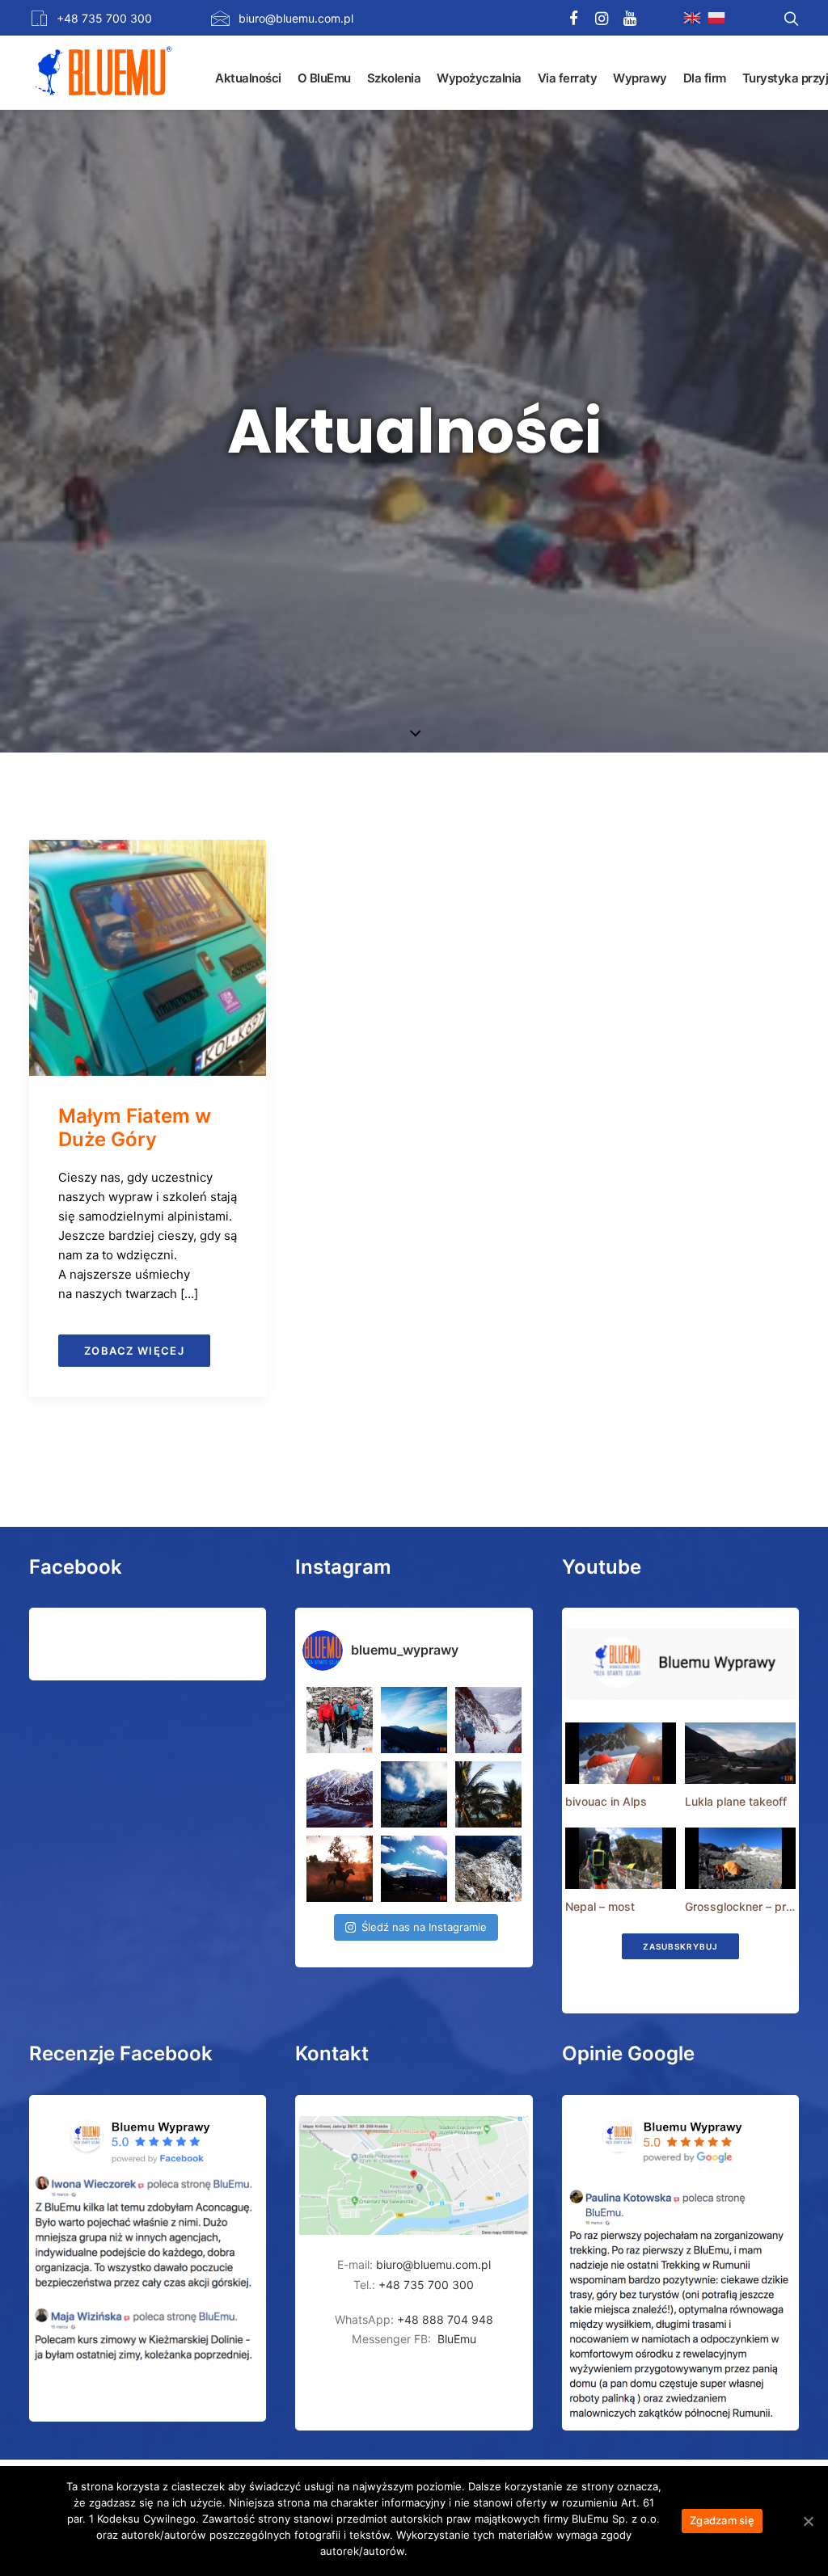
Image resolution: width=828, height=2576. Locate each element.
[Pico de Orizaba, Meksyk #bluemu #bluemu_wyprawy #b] (414, 1869)
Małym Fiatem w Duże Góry (135, 1128)
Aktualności (248, 78)
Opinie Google (628, 2053)
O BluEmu (324, 78)
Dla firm (705, 78)
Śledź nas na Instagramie (424, 1927)
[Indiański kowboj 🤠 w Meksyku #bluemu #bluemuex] (340, 1869)
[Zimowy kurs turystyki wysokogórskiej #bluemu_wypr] (488, 1720)
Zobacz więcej (134, 1351)
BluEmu (457, 2339)
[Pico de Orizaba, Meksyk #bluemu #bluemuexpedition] (414, 1794)
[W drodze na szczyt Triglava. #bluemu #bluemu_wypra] (488, 1869)
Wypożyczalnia (479, 78)
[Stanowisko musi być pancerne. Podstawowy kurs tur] (340, 1720)
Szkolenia (394, 78)
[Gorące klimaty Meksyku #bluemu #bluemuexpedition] (488, 1794)
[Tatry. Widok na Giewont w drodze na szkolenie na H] (414, 1720)
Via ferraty (568, 78)
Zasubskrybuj (680, 1946)
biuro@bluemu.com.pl (296, 18)
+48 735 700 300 (104, 18)
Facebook (76, 1567)
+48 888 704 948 (444, 2319)
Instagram (343, 1567)
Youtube (602, 1567)
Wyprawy (640, 78)
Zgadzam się (722, 2520)
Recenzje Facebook (121, 2053)
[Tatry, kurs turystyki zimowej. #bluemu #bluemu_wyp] (340, 1794)
